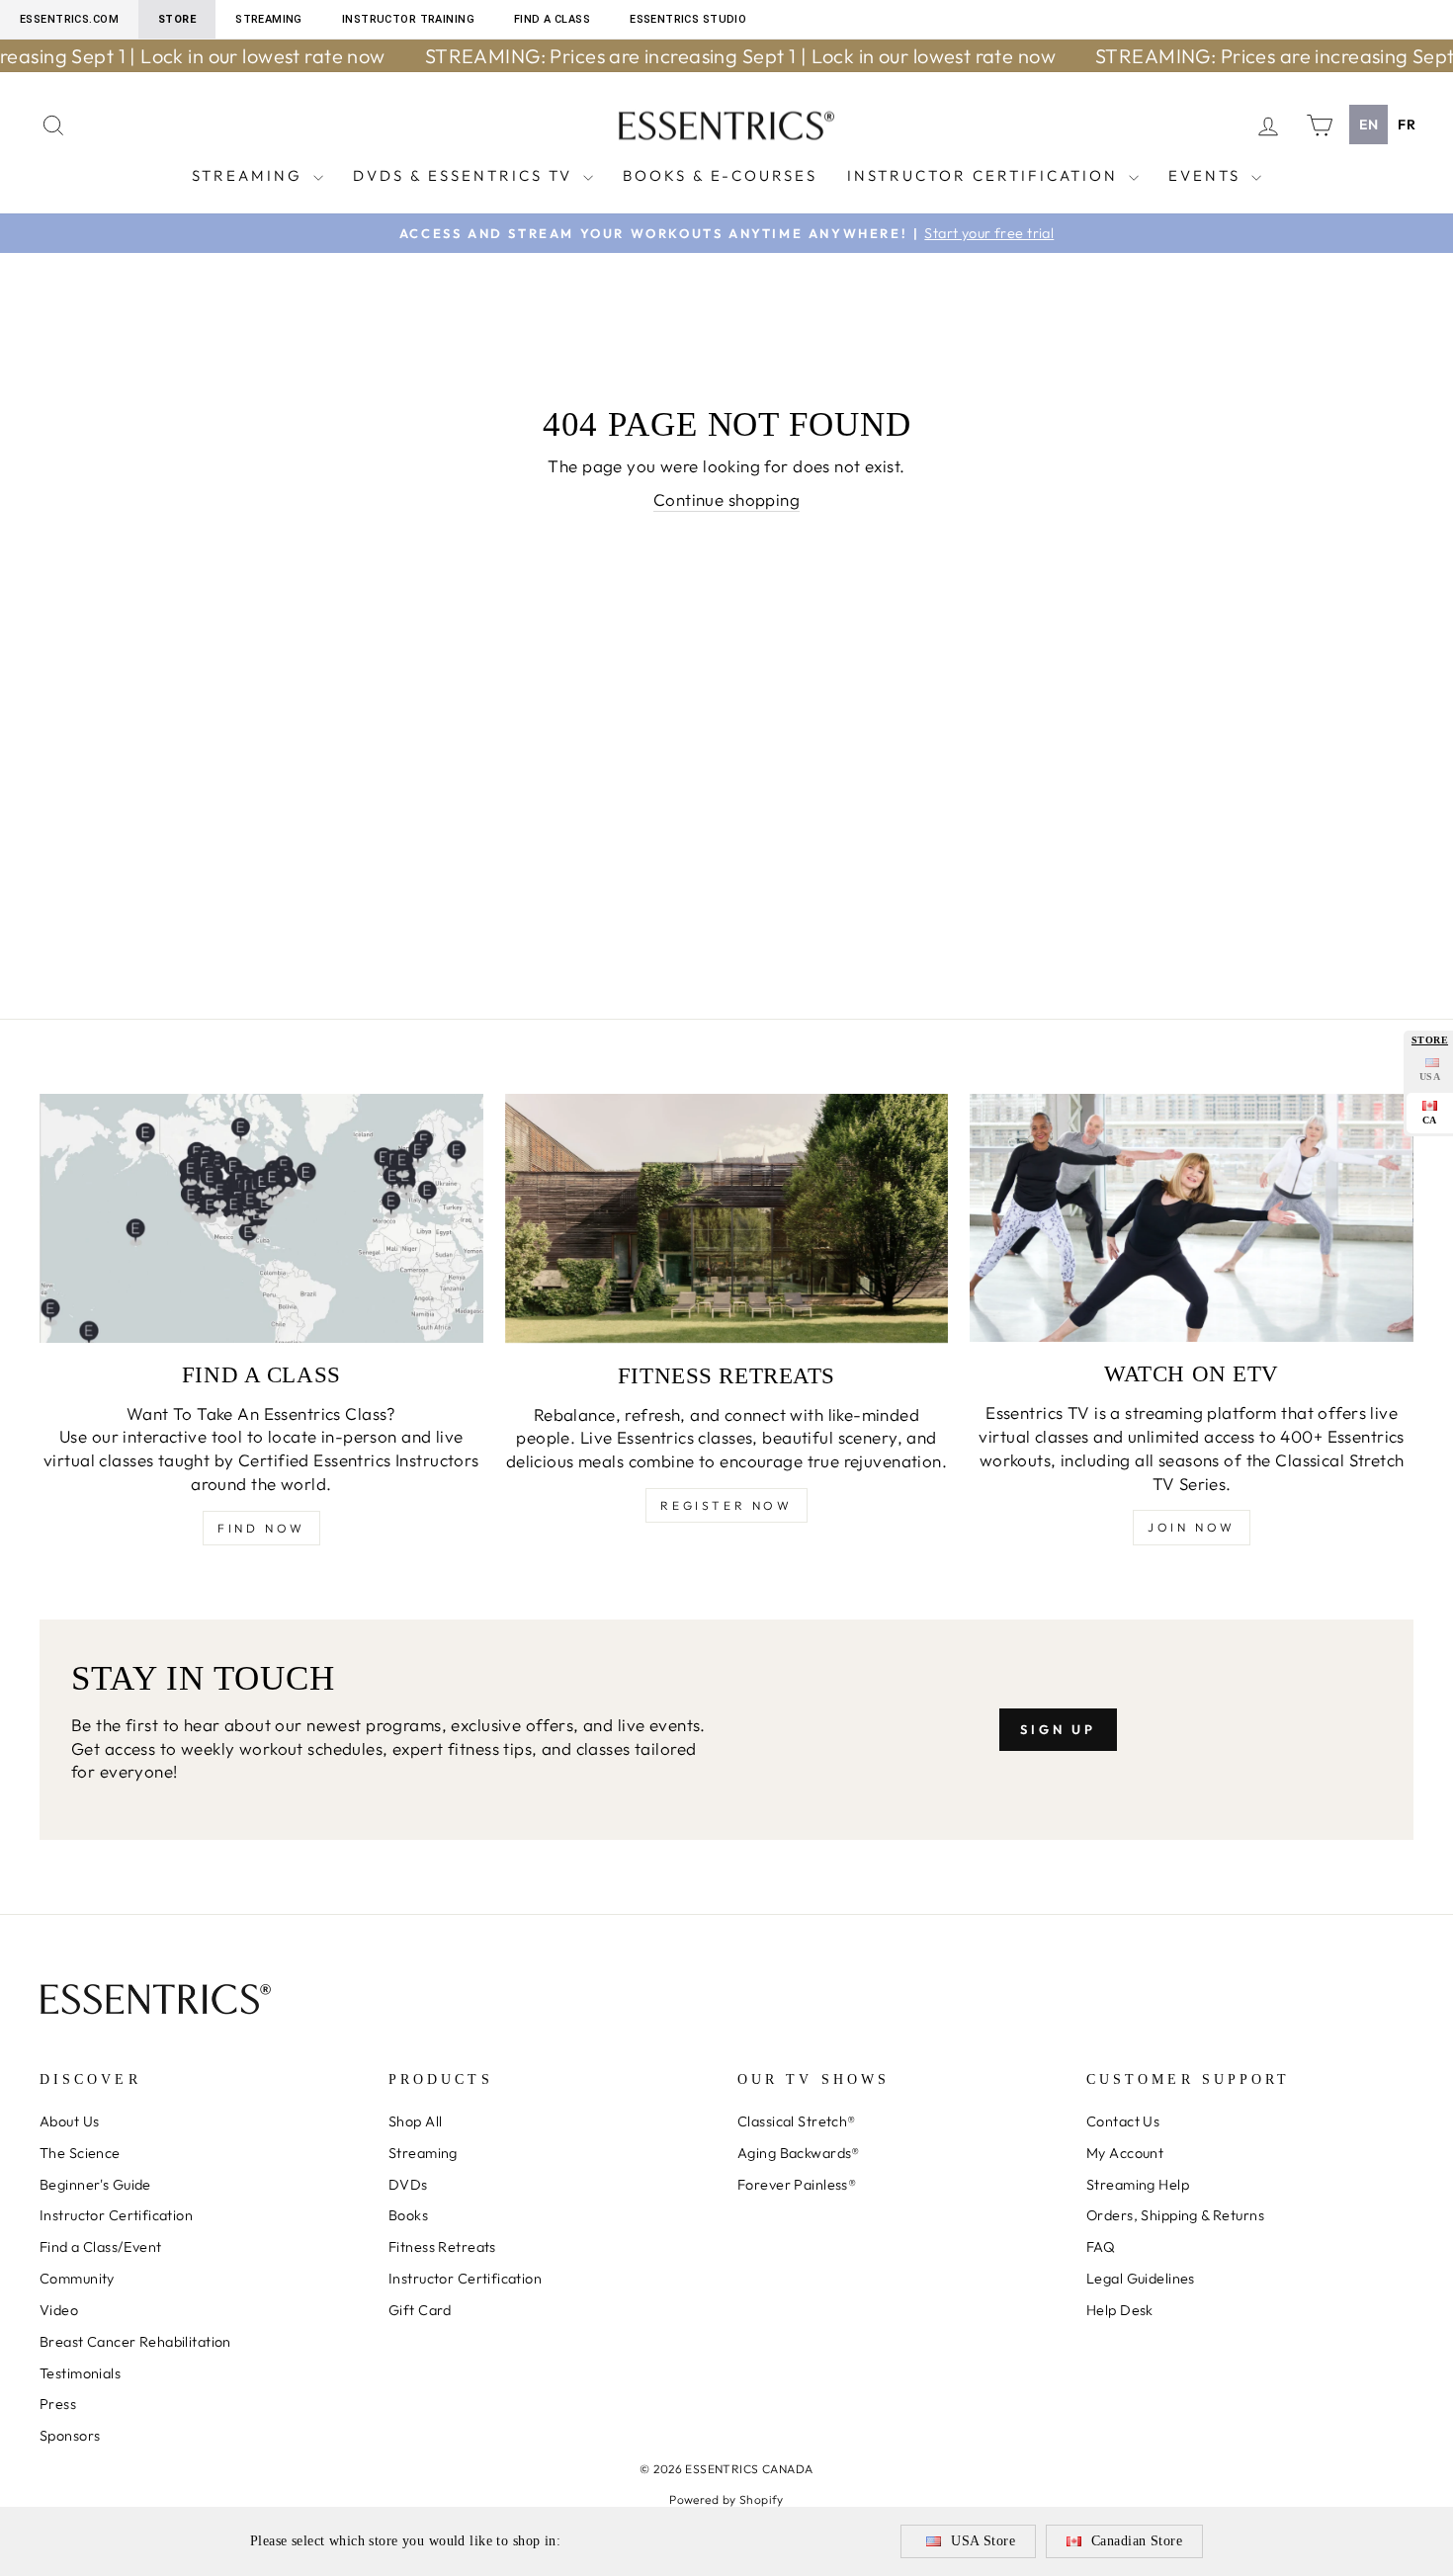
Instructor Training (408, 19)
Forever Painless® (797, 2185)
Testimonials (80, 2373)
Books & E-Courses (720, 175)
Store (177, 19)
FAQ (1101, 2247)
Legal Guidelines (1141, 2279)
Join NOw (1192, 1527)
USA (1430, 1077)
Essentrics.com (69, 19)
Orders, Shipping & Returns (1175, 2215)
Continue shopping (726, 499)
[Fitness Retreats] (727, 1218)
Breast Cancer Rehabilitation (135, 2342)
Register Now (726, 1505)
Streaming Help (1138, 2185)
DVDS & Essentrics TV (466, 175)
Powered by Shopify (726, 2499)
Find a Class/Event (101, 2247)
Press (58, 2404)
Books (408, 2215)
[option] (1407, 125)
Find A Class (552, 19)
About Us (69, 2121)
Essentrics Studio (688, 19)
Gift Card (420, 2310)
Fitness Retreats (442, 2247)
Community (77, 2279)
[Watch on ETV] (1192, 1218)
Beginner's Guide (95, 2185)
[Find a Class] (261, 1218)
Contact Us (1123, 2121)
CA (1430, 1120)
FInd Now (261, 1528)
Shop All (415, 2121)
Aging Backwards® (799, 2153)
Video (59, 2310)
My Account (1125, 2153)
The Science (80, 2153)
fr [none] (1407, 125)
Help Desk (1120, 2310)
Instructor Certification (985, 175)
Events (1207, 175)
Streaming (269, 19)
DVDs (408, 2185)
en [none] (1368, 125)
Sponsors (70, 2436)
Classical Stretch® (797, 2121)
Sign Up (1058, 1729)
